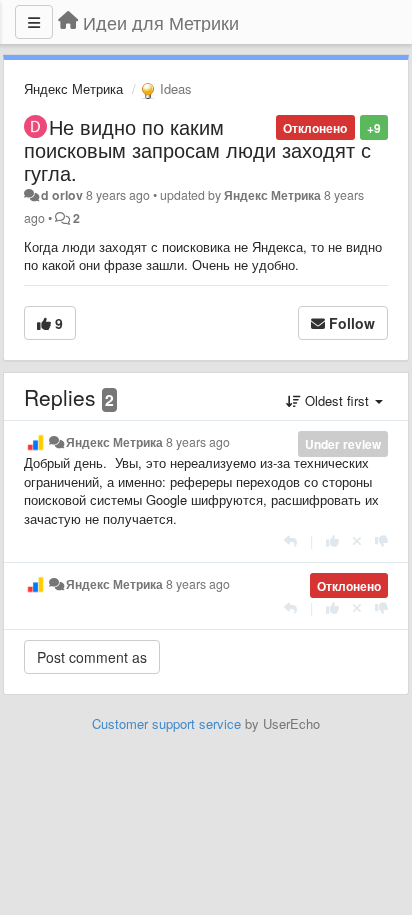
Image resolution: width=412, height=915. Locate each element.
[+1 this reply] (332, 540)
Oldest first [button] (337, 400)
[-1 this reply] (381, 540)
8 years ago (198, 442)
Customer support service (166, 723)
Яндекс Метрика (73, 88)
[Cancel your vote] (357, 540)
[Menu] (34, 22)
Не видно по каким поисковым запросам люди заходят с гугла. (197, 149)
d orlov (62, 195)
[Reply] (290, 540)
